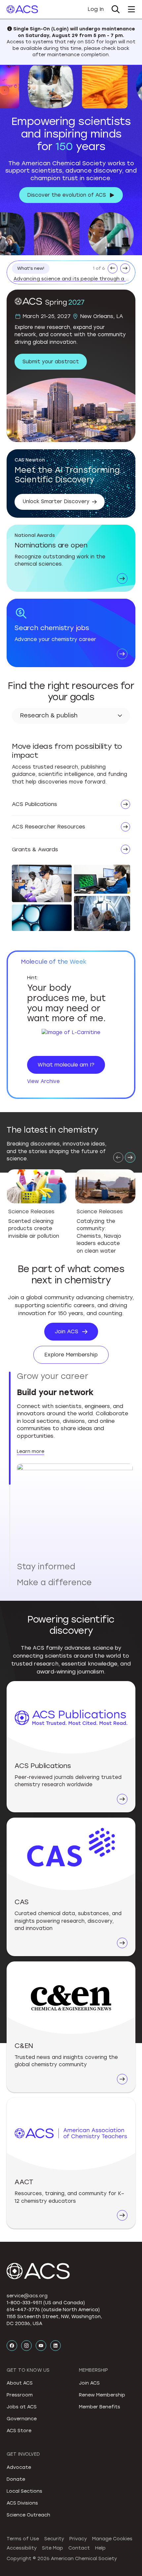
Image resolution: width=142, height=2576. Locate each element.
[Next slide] (130, 1157)
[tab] (75, 1376)
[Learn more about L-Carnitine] (71, 1040)
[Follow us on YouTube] (41, 2266)
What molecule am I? (66, 1065)
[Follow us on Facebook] (12, 2266)
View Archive (43, 1081)
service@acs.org (27, 2216)
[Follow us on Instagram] (26, 2266)
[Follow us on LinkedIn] (55, 2266)
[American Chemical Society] (22, 9)
